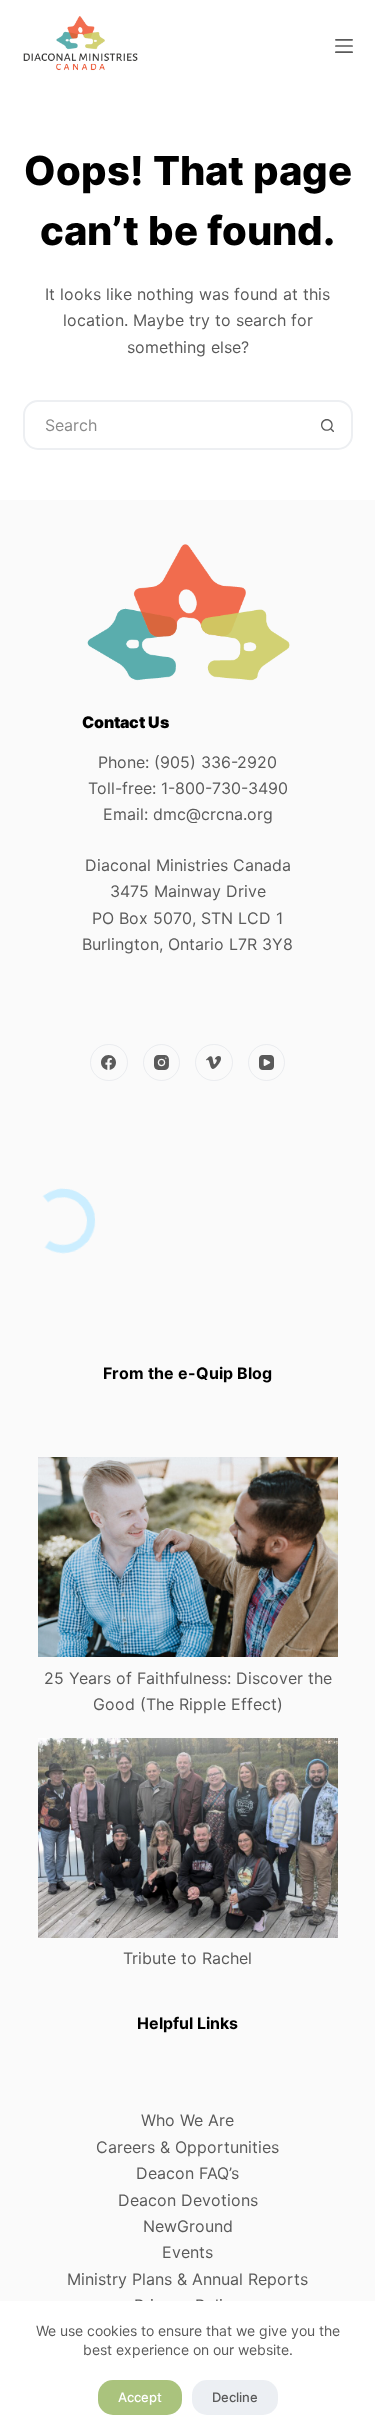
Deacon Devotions (188, 2200)
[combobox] (165, 425)
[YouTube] (267, 1063)
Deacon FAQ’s (187, 2173)
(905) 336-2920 (215, 762)
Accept (140, 2397)
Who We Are (187, 2120)
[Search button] (328, 425)
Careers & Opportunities (187, 2147)
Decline (235, 2397)
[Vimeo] (214, 1063)
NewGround (188, 2226)
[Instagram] (162, 1063)
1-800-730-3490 (224, 788)
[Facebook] (109, 1063)
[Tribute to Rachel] (188, 1838)
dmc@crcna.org (213, 814)
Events (187, 2252)
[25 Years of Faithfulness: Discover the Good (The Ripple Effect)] (188, 1557)
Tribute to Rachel (187, 1958)
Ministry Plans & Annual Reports (187, 2279)
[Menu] (344, 46)
